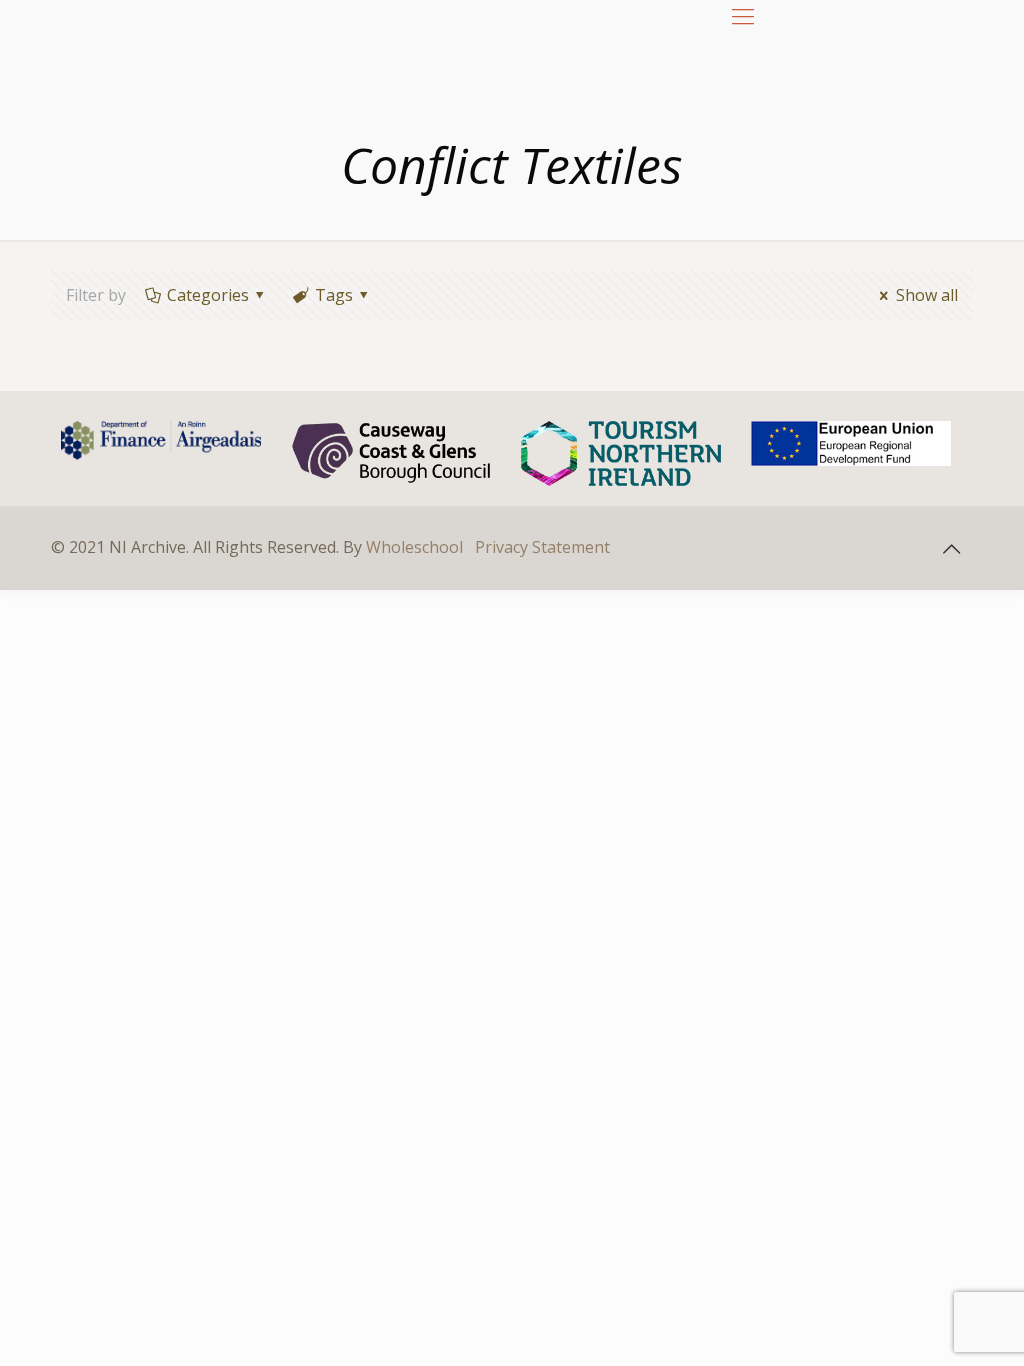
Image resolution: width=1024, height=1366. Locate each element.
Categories (208, 295)
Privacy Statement (542, 547)
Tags (334, 295)
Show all (926, 295)
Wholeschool (414, 547)
